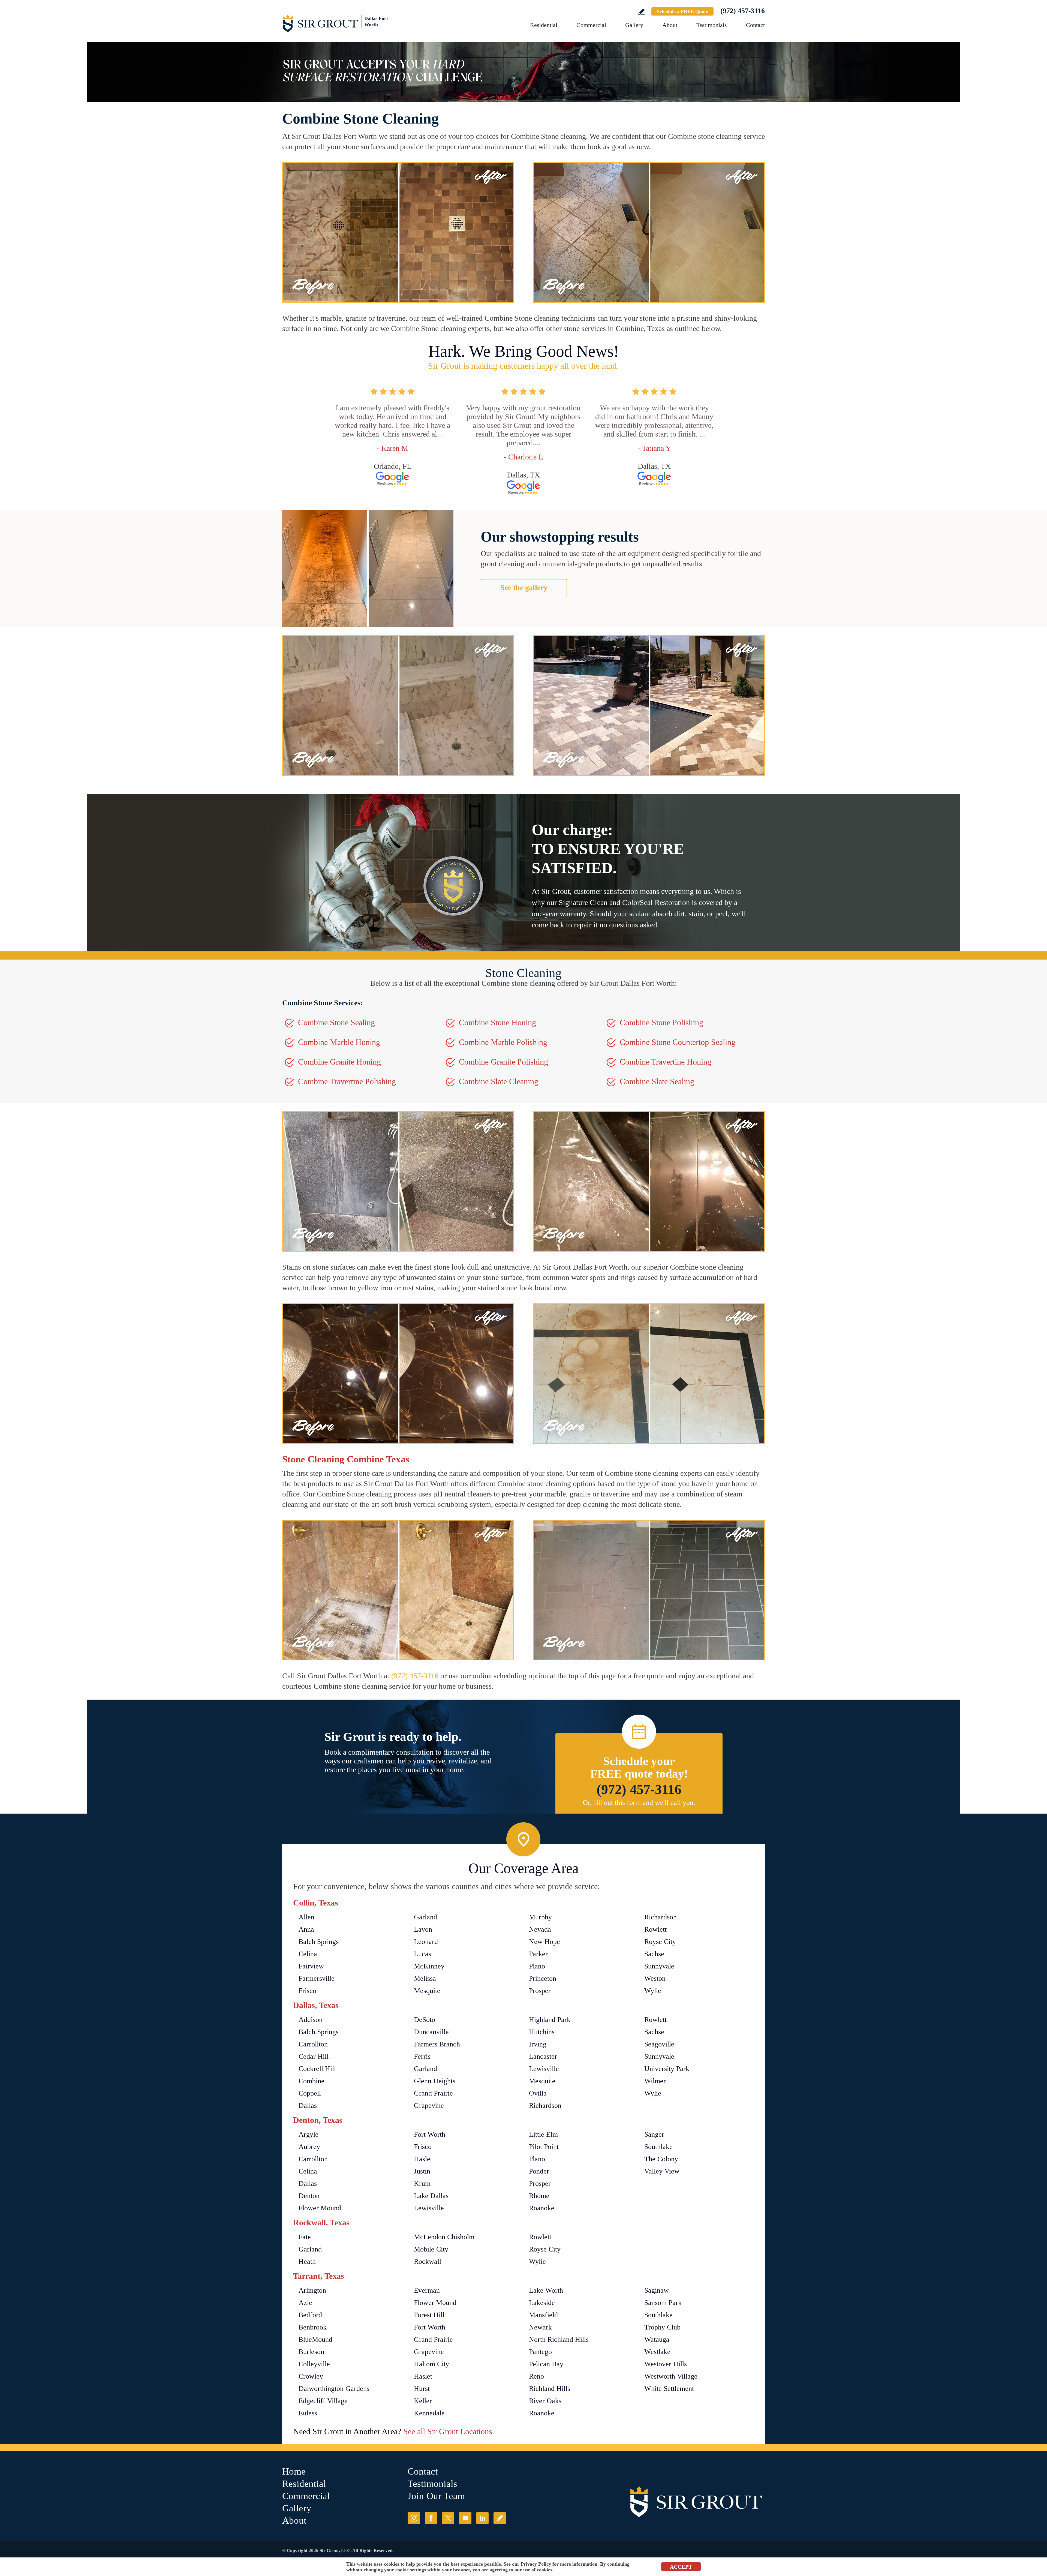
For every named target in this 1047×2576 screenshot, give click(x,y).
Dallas (308, 2105)
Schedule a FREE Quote (682, 11)
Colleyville (314, 2364)
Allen (306, 1917)
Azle (305, 2303)
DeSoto (425, 2020)
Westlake (657, 2352)
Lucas (422, 1954)
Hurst (422, 2389)
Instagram (414, 2518)
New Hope (544, 1942)
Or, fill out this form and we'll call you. (639, 1803)
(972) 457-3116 (743, 11)
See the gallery (524, 587)
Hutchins (542, 2032)
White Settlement (669, 2389)
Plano (537, 1966)
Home (294, 2471)
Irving (538, 2044)
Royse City (660, 1942)
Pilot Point (544, 2147)
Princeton (543, 1978)
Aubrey (309, 2147)
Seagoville (659, 2044)
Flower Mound (320, 2208)
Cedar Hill (314, 2056)
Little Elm (543, 2134)
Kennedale (429, 2413)
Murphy (540, 1917)
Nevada (540, 1929)
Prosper (540, 1991)
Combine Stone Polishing (661, 1022)
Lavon (423, 1929)
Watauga (657, 2339)
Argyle (309, 2134)
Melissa (425, 1978)
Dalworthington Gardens (334, 2389)
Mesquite (427, 1991)
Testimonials (712, 25)
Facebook (431, 2518)
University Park (667, 2069)
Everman (427, 2290)
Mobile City (431, 2249)
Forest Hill (429, 2315)
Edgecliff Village (323, 2401)
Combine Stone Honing (497, 1022)
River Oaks (545, 2401)
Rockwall (428, 2261)
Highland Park (550, 2020)
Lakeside (542, 2303)
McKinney (429, 1966)
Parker (538, 1954)
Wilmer (655, 2081)
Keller (423, 2401)
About (670, 25)
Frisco (307, 1991)
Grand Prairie (433, 2093)
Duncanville (431, 2032)
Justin (422, 2171)
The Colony (661, 2159)
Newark (540, 2327)
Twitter (448, 2518)
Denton (309, 2196)
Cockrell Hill (317, 2069)
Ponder (539, 2171)
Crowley (311, 2376)
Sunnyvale (659, 1966)
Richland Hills (550, 2389)
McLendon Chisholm (444, 2237)
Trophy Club (662, 2327)
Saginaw (657, 2290)
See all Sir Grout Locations (448, 2431)
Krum (422, 2183)
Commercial (591, 25)
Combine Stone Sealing (336, 1022)
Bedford (310, 2315)
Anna (306, 1929)
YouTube (465, 2518)
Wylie (653, 1991)
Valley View (662, 2171)
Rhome (539, 2196)
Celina (308, 1954)
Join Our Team (436, 2496)
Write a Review (641, 12)
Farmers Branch (437, 2044)
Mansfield (543, 2315)
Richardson (661, 1917)
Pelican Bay (546, 2364)
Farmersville (317, 1978)
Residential (544, 25)
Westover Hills (666, 2364)
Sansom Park (663, 2303)
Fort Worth (430, 2134)
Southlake (658, 2147)
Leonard (426, 1942)
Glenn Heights (435, 2081)
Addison (311, 2020)
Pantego (540, 2352)
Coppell (310, 2093)
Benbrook (313, 2327)
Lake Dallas (431, 2196)
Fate (305, 2237)
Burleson (311, 2352)
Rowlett (655, 1929)
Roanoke (542, 2208)
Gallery (634, 25)
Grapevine (429, 2105)
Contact (755, 25)
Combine (312, 2081)
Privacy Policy (536, 2564)
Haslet (423, 2159)
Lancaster (543, 2056)
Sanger (654, 2134)
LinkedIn (482, 2518)
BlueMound (315, 2339)
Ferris (422, 2056)
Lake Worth (546, 2290)
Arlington (312, 2290)
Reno (536, 2376)
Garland (425, 1917)
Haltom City (431, 2364)
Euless (308, 2413)
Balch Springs (319, 1942)
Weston (655, 1978)
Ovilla (538, 2093)
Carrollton (313, 2044)
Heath (307, 2261)
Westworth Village (671, 2376)
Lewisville (544, 2069)
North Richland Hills (559, 2339)
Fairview (311, 1966)
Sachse (654, 1954)
